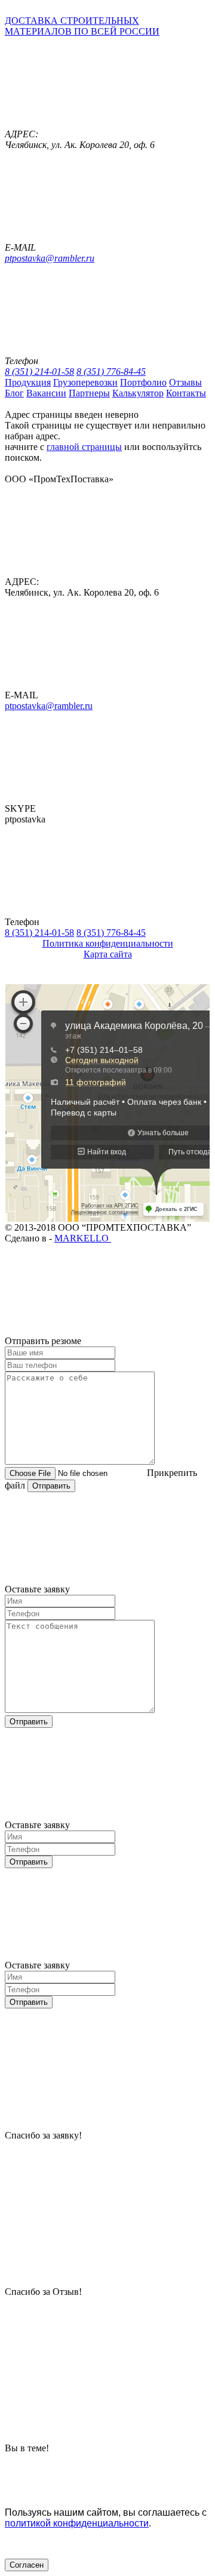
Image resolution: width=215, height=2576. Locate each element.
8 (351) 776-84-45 (111, 372)
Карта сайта (108, 954)
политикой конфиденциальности (77, 2523)
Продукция (28, 382)
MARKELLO (83, 1238)
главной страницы (84, 447)
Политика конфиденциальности (108, 943)
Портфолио (143, 382)
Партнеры (89, 393)
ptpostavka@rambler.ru (50, 258)
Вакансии (46, 393)
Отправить (51, 1486)
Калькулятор (138, 393)
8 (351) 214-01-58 (39, 372)
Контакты (186, 393)
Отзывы (185, 382)
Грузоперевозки (85, 382)
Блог (14, 393)
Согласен (27, 2565)
